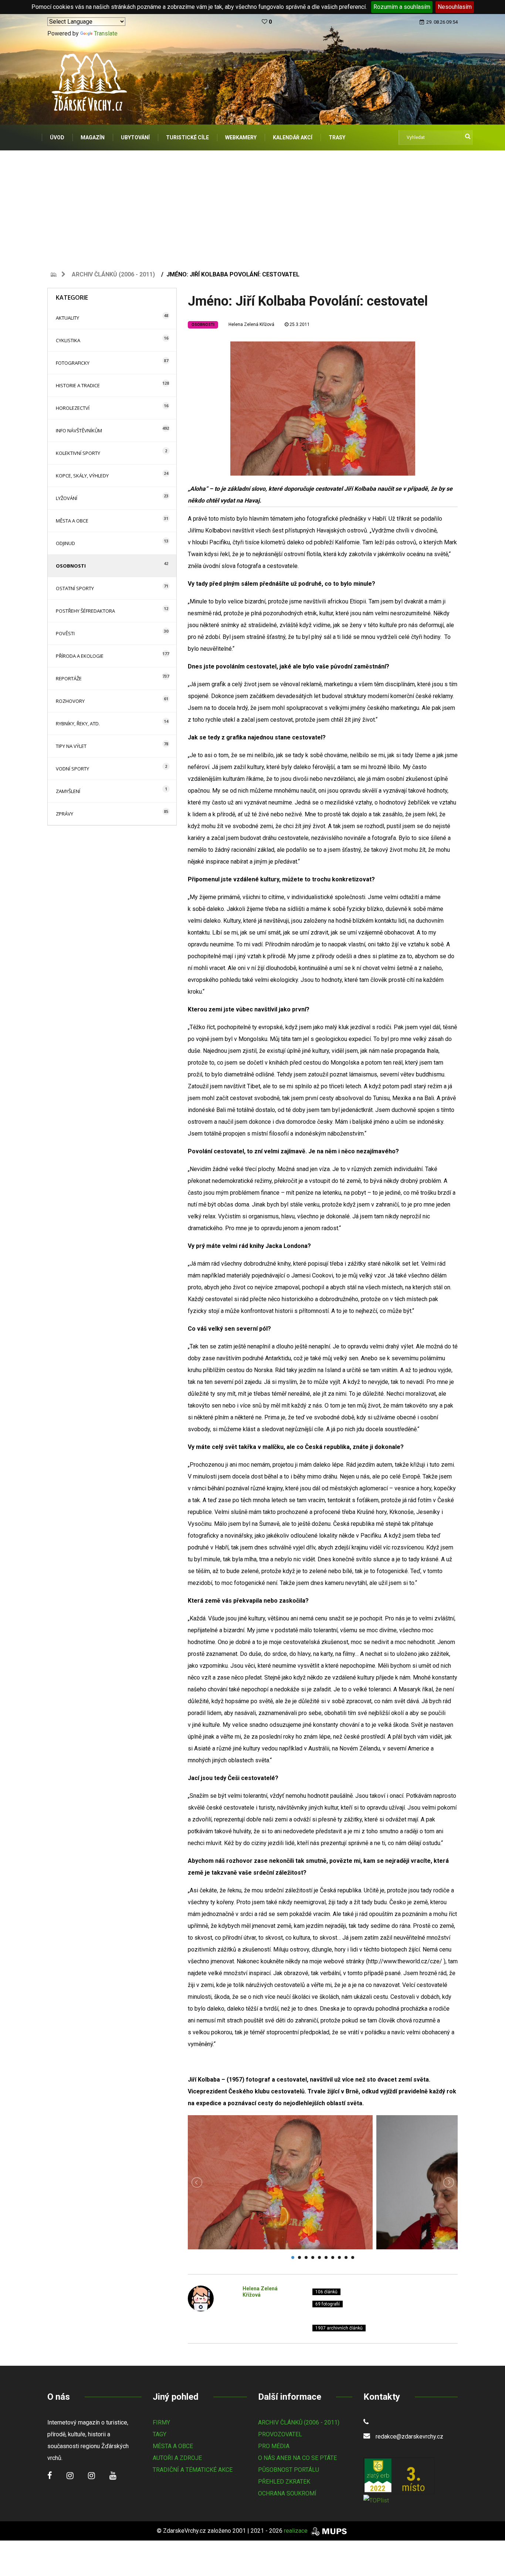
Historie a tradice (78, 385)
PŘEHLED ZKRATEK (284, 2482)
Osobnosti (71, 566)
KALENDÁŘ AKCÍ (293, 137)
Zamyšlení (68, 791)
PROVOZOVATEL (280, 2434)
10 (353, 2257)
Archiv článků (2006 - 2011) (113, 274)
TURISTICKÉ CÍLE (187, 137)
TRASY (337, 137)
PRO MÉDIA (274, 2446)
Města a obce (72, 521)
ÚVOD (57, 137)
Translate (106, 33)
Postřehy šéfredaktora (85, 611)
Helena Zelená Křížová (251, 324)
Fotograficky (73, 363)
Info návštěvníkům (79, 431)
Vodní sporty (72, 769)
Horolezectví (73, 408)
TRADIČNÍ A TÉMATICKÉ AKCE (193, 2470)
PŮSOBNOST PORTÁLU (289, 2470)
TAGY (160, 2434)
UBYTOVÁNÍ (135, 137)
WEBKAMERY (241, 137)
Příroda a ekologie (80, 656)
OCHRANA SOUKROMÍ (287, 2493)
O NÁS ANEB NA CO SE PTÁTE (297, 2458)
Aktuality (67, 318)
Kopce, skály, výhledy (82, 476)
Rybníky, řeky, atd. (78, 724)
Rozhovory (70, 701)
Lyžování (67, 498)
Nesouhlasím (455, 7)
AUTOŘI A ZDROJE (177, 2458)
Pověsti (65, 633)
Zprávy (65, 814)
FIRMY (161, 2422)
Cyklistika (68, 340)
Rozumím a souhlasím (402, 7)
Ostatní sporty (75, 588)
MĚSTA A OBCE (173, 2446)
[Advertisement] (253, 206)
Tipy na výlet (71, 746)
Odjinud (65, 543)
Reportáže (69, 678)
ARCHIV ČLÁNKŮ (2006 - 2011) (299, 2422)
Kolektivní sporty (78, 453)
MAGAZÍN (93, 137)
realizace (296, 2531)
